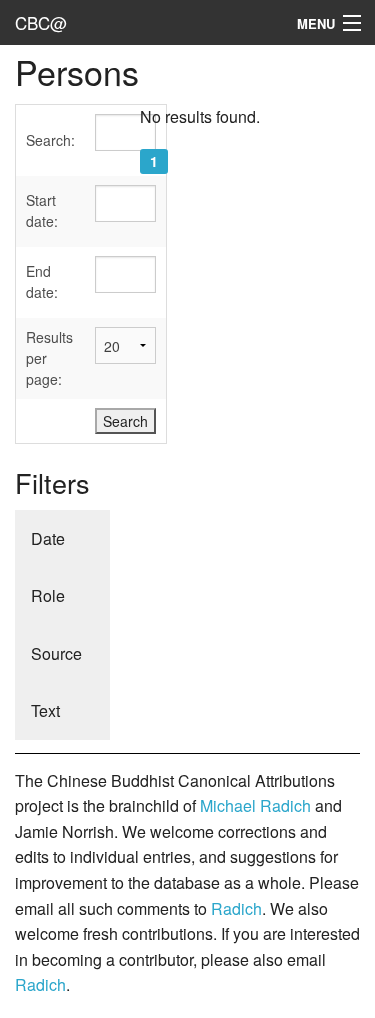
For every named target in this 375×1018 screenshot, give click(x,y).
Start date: (42, 210)
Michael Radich (255, 805)
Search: (50, 140)
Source (56, 653)
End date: (42, 281)
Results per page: (49, 358)
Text (45, 710)
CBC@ (41, 22)
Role (48, 595)
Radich (236, 908)
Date (48, 538)
